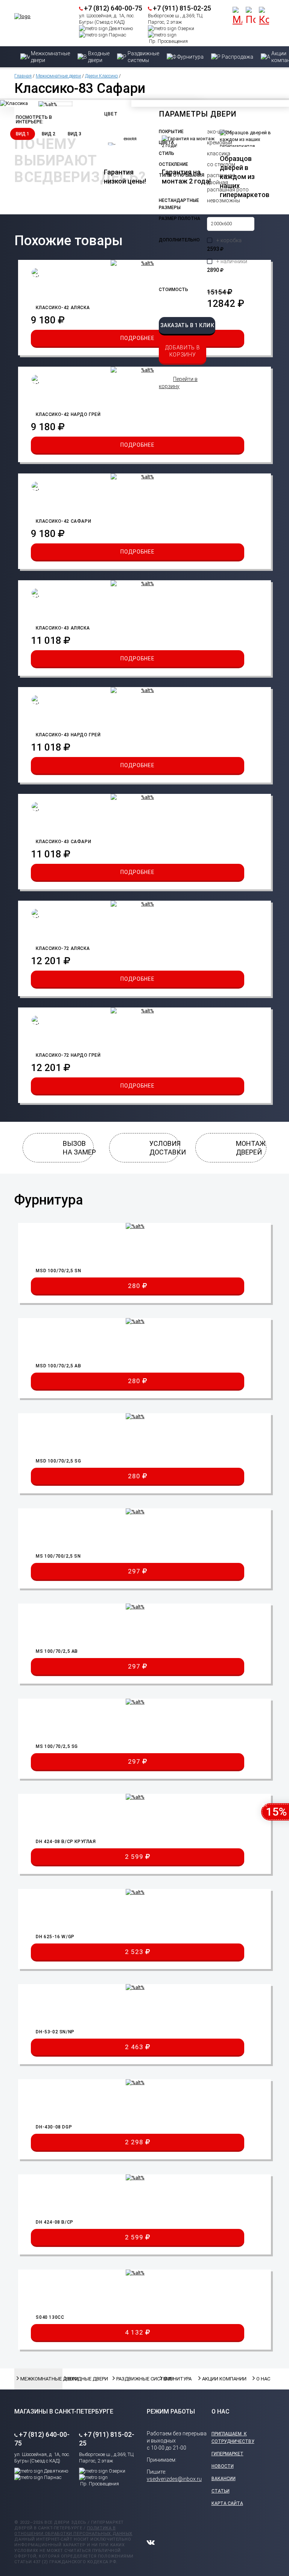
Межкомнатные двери (58, 76)
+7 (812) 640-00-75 (113, 8)
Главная (23, 76)
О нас (263, 2379)
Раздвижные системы (135, 2379)
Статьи (221, 2491)
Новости (223, 2466)
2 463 (135, 2047)
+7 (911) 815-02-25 (182, 8)
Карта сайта (227, 2503)
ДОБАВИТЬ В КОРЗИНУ (183, 351)
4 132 (135, 2332)
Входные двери (86, 2379)
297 (135, 1571)
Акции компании (221, 2379)
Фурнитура (177, 2379)
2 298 (135, 2142)
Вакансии (224, 2479)
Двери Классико (101, 76)
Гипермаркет (227, 2454)
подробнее (137, 338)
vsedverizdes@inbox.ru (174, 2479)
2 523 (135, 1952)
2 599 (135, 1857)
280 (135, 1286)
